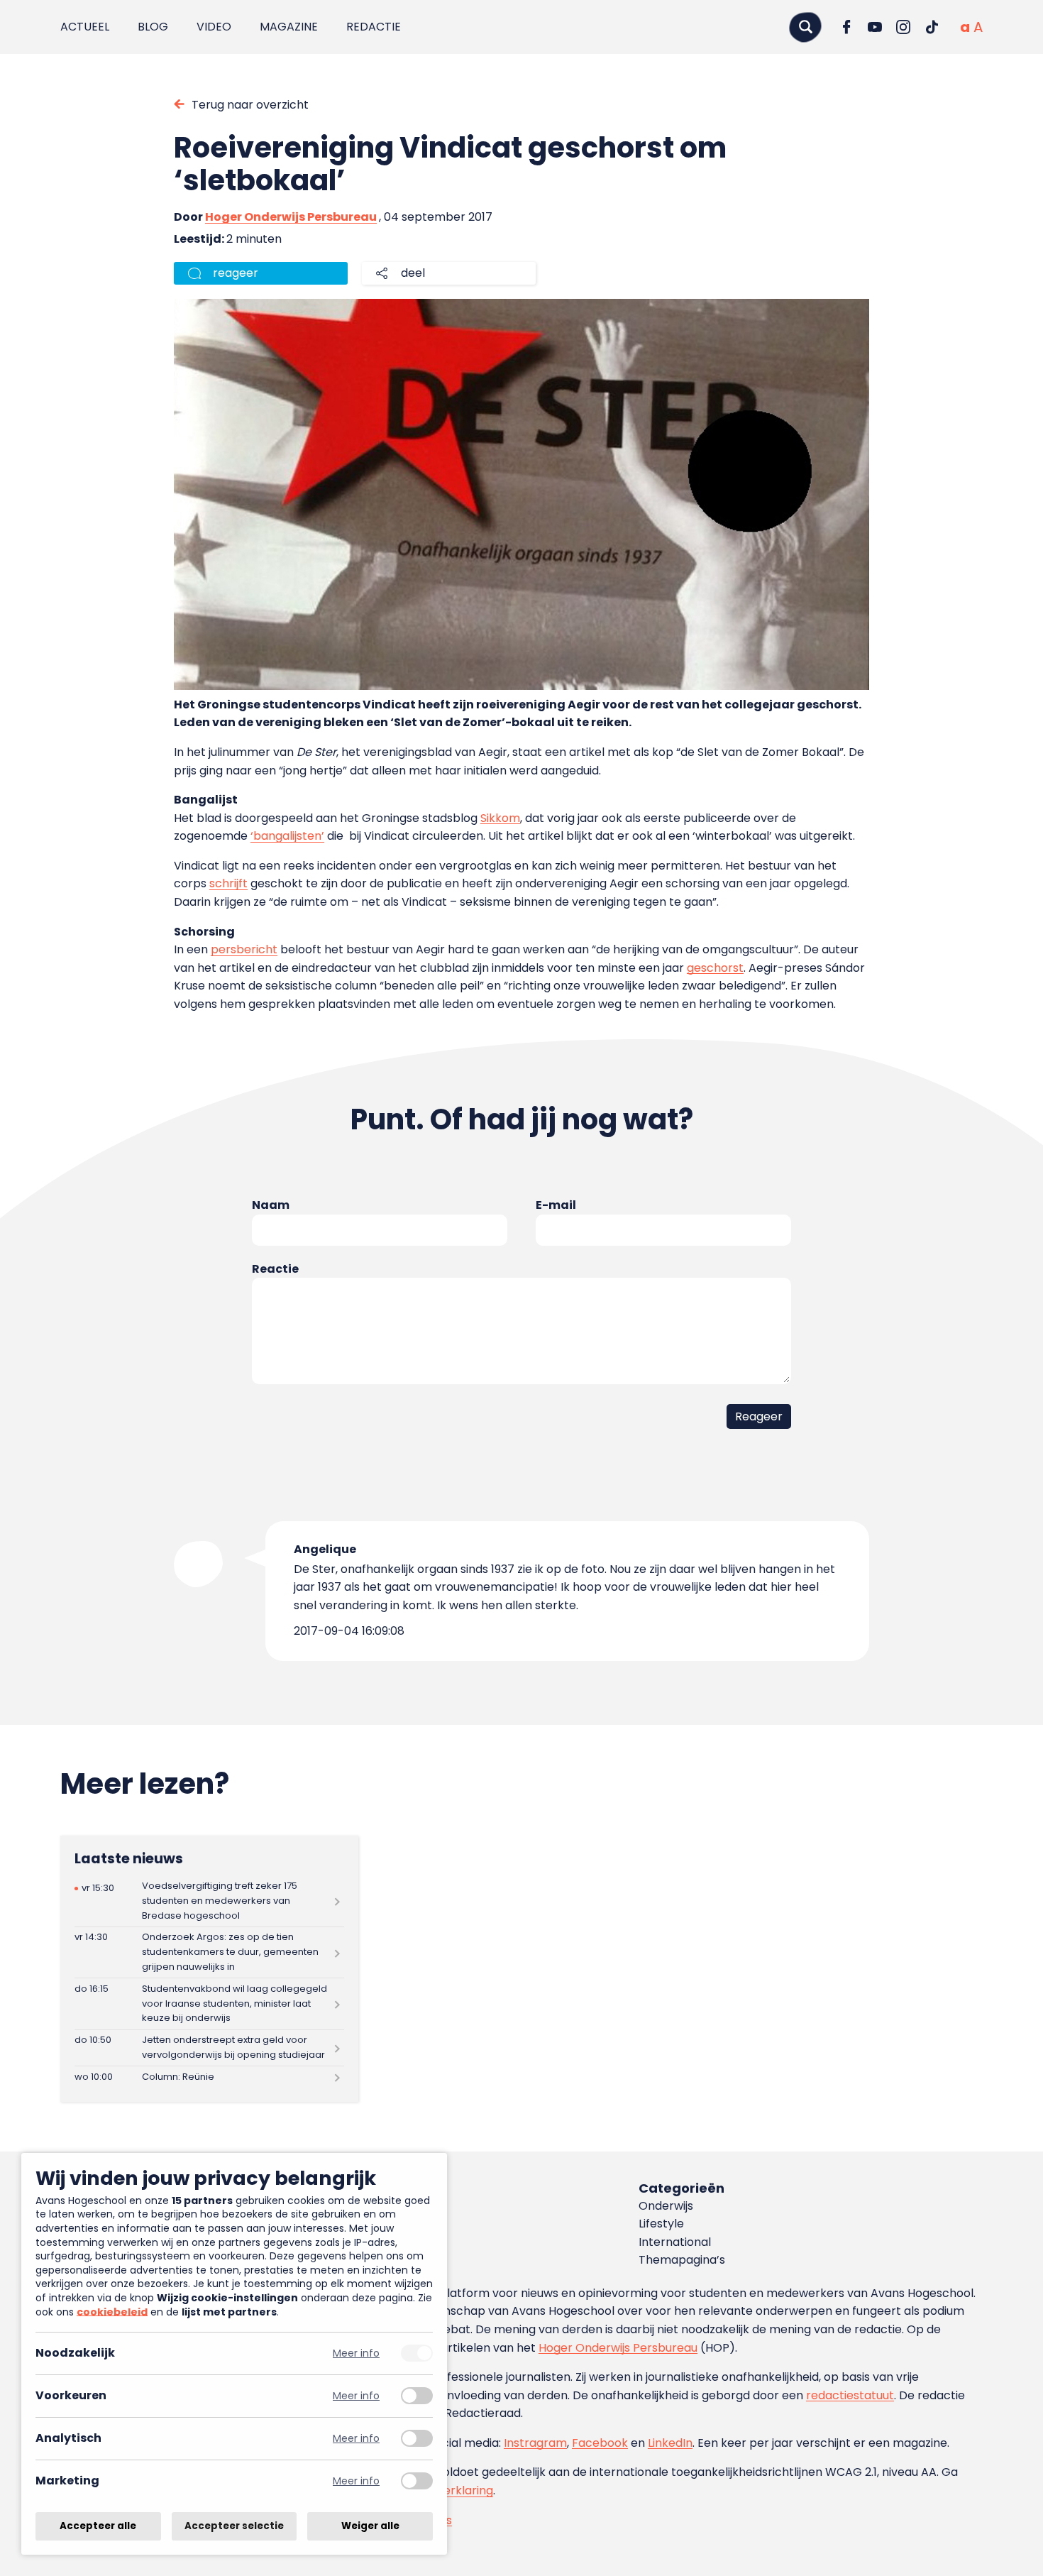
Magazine (289, 27)
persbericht (244, 949)
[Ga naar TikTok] (932, 27)
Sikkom (500, 818)
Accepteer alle (98, 2526)
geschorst (715, 968)
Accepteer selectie (234, 2526)
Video (214, 27)
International (675, 2242)
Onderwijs (666, 2206)
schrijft (228, 883)
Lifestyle (661, 2224)
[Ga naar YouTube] (875, 27)
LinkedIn (670, 2443)
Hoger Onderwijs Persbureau (291, 217)
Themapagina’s (682, 2260)
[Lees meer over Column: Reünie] (209, 2077)
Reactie (275, 1269)
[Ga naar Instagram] (903, 27)
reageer (236, 273)
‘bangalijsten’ (287, 836)
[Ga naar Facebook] (846, 27)
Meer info (356, 2353)
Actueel (85, 27)
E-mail (556, 1205)
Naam (271, 1205)
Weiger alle (370, 2526)
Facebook (600, 2443)
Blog (153, 27)
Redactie (374, 27)
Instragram (535, 2443)
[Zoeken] (805, 27)
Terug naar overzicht (250, 105)
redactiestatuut (850, 2395)
